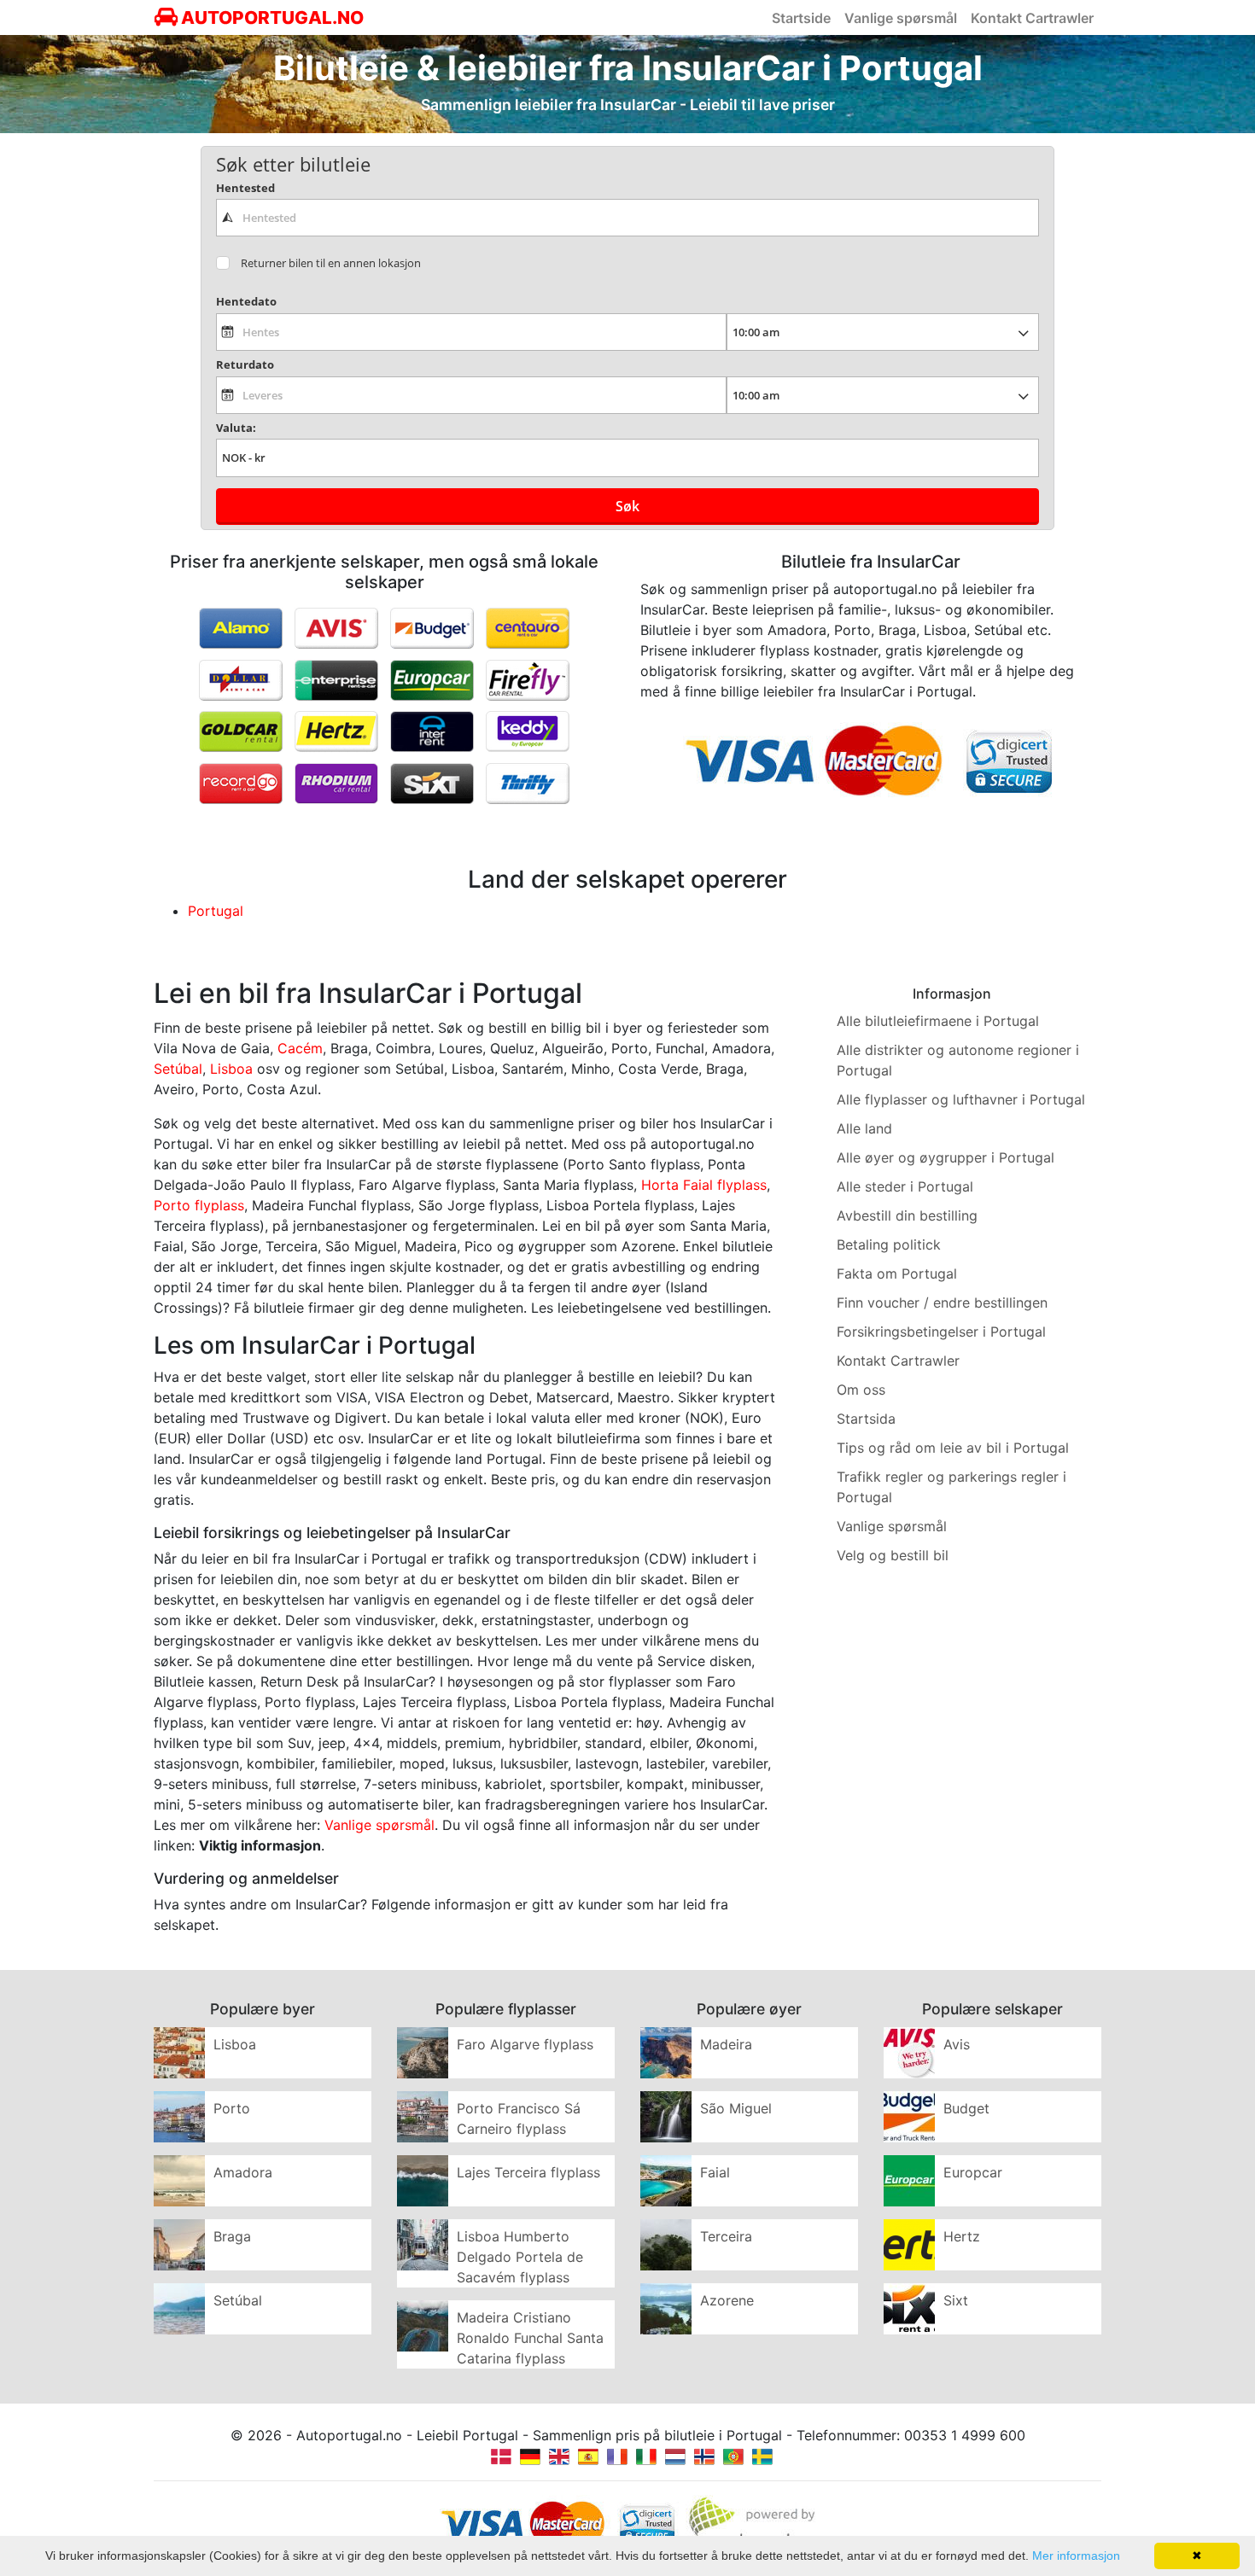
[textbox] (627, 218)
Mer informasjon (1076, 2556)
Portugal (216, 911)
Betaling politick (889, 1244)
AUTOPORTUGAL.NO (271, 17)
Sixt (956, 2300)
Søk (627, 506)
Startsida (866, 1419)
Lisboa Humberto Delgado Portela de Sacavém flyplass (520, 2257)
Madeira (726, 2044)
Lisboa (231, 1069)
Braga (232, 2236)
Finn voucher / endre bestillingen (942, 1303)
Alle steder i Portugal (905, 1186)
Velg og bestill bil (893, 1555)
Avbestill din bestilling (907, 1215)
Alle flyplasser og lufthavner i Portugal (961, 1099)
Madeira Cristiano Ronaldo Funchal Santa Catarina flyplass (530, 2338)
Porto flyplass (199, 1205)
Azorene (727, 2300)
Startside (801, 18)
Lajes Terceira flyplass (528, 2172)
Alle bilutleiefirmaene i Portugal (938, 1021)
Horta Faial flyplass (704, 1185)
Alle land (864, 1128)
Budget (966, 2108)
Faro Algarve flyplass (525, 2044)
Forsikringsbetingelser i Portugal (941, 1332)
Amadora (243, 2172)
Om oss (861, 1390)
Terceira (726, 2236)
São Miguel (736, 2108)
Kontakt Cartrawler (1032, 18)
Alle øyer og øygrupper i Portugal (946, 1157)
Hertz (962, 2236)
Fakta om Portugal (897, 1273)
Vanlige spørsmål (901, 18)
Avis (957, 2044)
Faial (715, 2172)
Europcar (973, 2172)
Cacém (300, 1048)
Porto (232, 2108)
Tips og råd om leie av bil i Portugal (953, 1448)
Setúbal (178, 1069)
